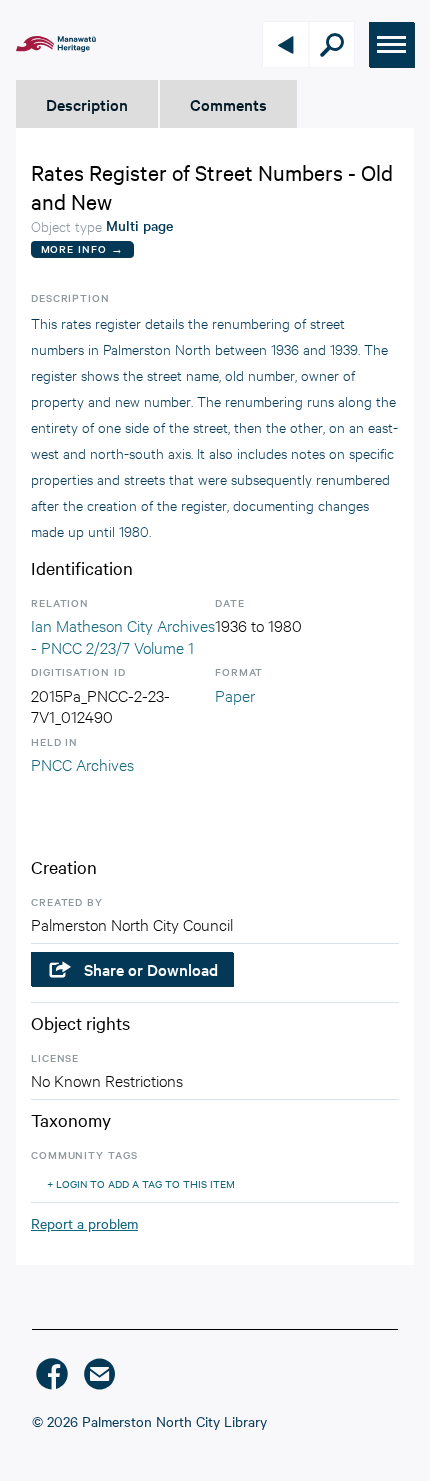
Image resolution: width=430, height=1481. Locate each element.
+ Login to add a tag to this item (141, 1183)
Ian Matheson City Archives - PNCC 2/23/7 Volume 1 (123, 635)
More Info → (82, 248)
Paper (235, 694)
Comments (228, 104)
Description (87, 104)
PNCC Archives (82, 763)
